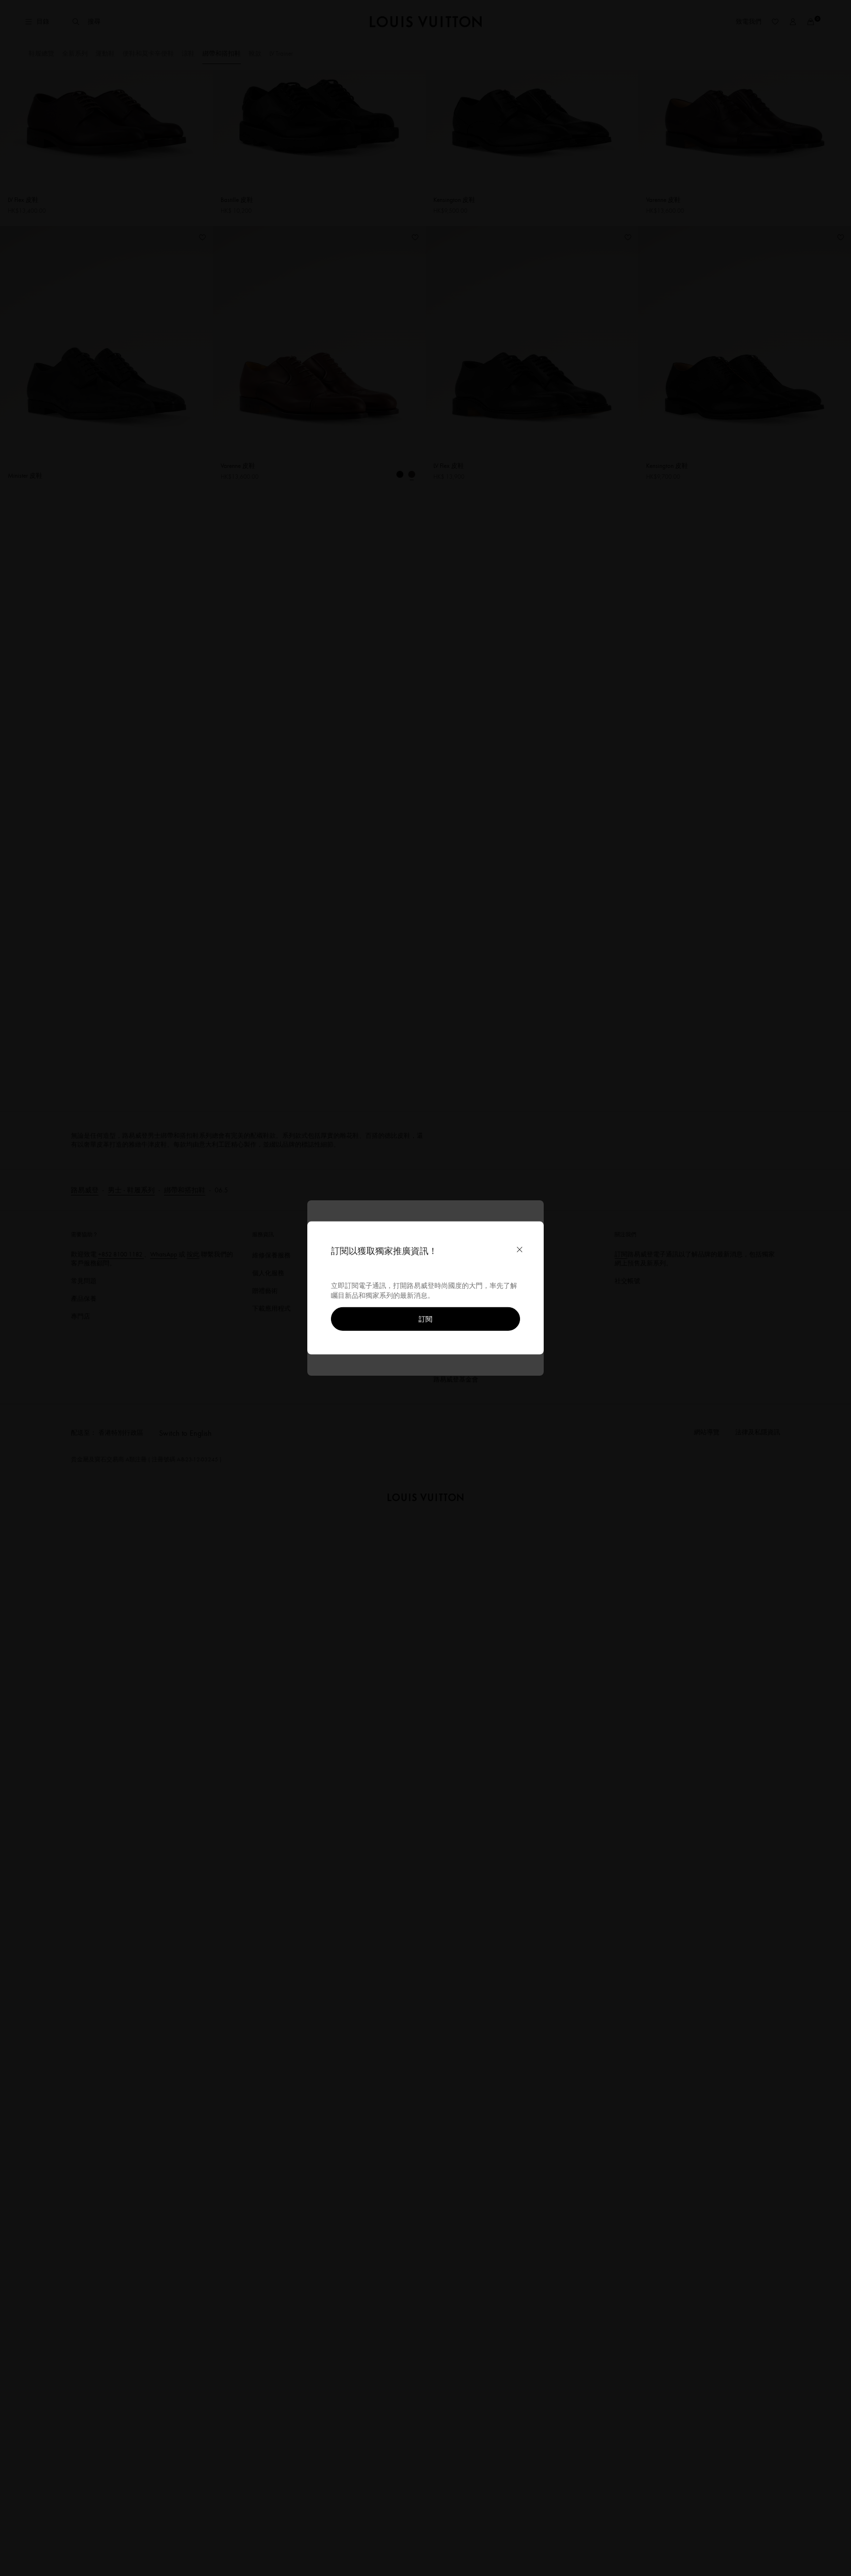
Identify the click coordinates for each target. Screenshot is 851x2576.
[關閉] (520, 1250)
